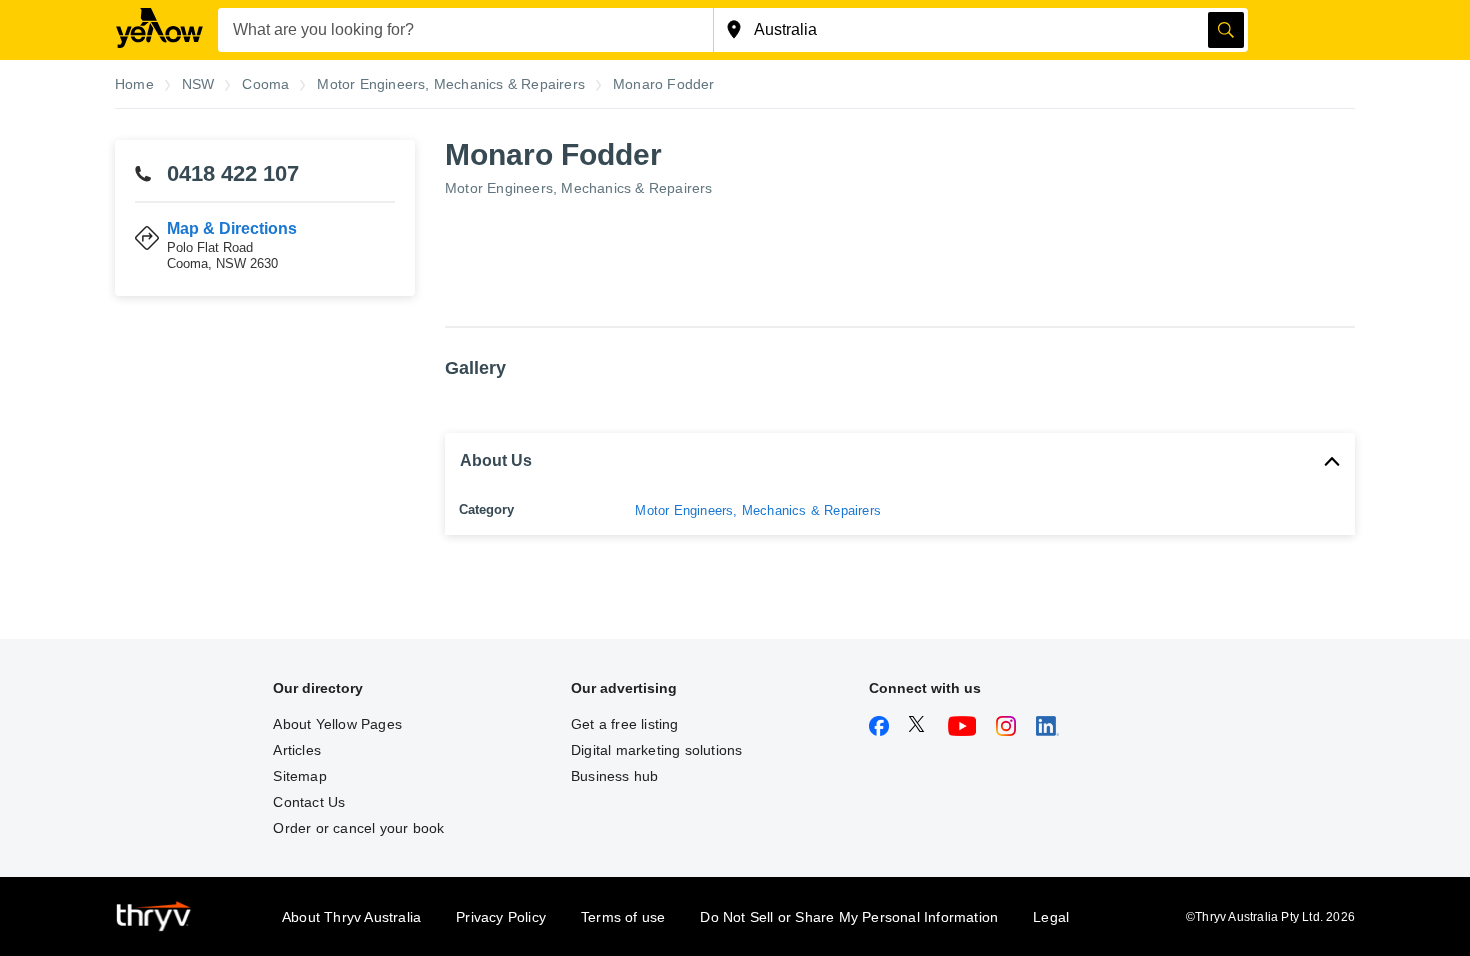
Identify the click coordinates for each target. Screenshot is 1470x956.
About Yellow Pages (337, 724)
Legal (1051, 917)
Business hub (614, 776)
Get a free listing (625, 724)
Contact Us (309, 802)
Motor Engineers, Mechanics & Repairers (579, 188)
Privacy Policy (501, 917)
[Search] (1226, 30)
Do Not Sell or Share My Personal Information (849, 917)
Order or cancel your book (358, 828)
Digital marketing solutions (656, 750)
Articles (297, 750)
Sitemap (299, 776)
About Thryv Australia (351, 917)
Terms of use (623, 917)
